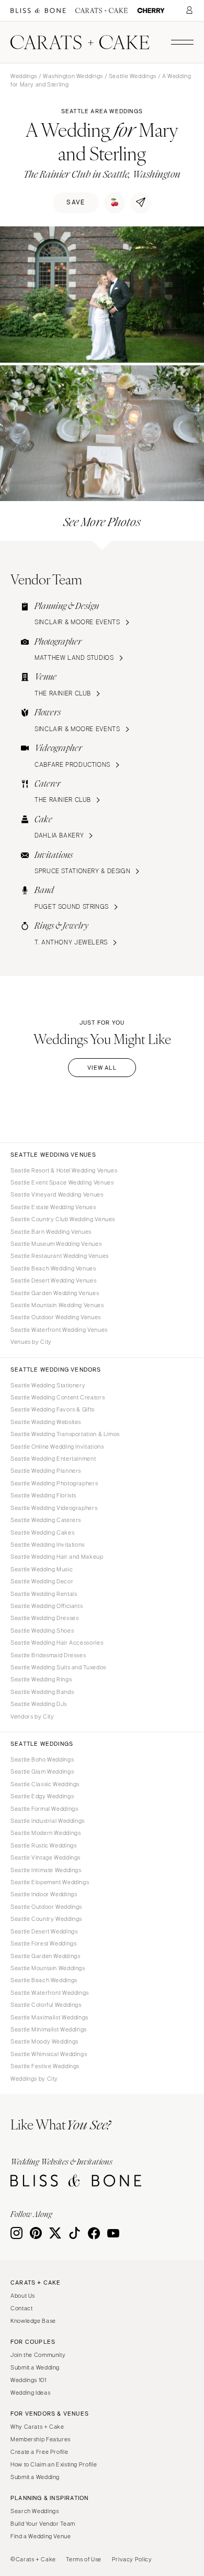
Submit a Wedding (35, 2367)
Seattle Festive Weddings (45, 2066)
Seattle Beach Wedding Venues (53, 1268)
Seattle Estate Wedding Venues (53, 1207)
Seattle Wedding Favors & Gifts (53, 1409)
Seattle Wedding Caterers (46, 1520)
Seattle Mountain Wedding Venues (57, 1305)
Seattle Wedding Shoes (42, 1631)
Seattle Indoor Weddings (44, 1894)
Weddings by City (34, 2079)
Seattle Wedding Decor (42, 1581)
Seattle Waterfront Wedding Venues (59, 1330)
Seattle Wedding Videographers (54, 1508)
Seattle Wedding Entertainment (53, 1459)
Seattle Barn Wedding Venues (51, 1232)
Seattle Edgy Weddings (42, 1796)
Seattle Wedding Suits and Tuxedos (58, 1667)
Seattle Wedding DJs (39, 1704)
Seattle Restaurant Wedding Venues (60, 1256)
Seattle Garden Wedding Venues (55, 1293)
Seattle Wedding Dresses (45, 1618)
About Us (23, 2296)
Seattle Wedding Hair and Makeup (57, 1557)
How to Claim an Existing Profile (54, 2464)
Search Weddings (35, 2511)
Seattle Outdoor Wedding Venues (56, 1317)
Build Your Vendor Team (43, 2524)
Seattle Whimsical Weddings (49, 2054)
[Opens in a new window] (38, 11)
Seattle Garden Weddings (46, 1956)
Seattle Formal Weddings (44, 1809)
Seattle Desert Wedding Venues (53, 1280)
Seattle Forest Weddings (44, 1943)
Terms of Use (84, 2559)
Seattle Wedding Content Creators (58, 1397)
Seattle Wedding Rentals (44, 1594)
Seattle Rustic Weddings (44, 1845)
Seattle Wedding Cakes (42, 1532)
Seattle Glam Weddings (42, 1771)
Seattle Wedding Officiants (47, 1606)
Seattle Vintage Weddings (46, 1857)
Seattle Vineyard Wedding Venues (57, 1194)
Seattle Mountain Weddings (48, 1968)
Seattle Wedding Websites (46, 1422)
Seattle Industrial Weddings (48, 1821)
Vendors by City (32, 1716)
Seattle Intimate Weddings (46, 1870)
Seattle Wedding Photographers (54, 1483)
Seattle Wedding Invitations (48, 1545)
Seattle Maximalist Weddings (49, 2017)
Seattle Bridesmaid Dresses (48, 1655)
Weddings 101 (29, 2380)
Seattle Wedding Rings (41, 1679)
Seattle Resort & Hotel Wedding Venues (64, 1170)
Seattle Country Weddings (46, 1919)
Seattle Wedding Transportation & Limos (65, 1434)
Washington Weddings (73, 76)
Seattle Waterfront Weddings (50, 1993)
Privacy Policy (132, 2559)
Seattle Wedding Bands (42, 1692)
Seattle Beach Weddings (44, 1980)
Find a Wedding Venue (41, 2536)
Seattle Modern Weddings (46, 1833)
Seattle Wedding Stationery (48, 1385)
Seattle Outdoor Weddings (46, 1907)
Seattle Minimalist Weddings (49, 2029)
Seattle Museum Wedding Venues (56, 1244)
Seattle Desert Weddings (44, 1931)
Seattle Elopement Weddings (50, 1882)
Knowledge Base (33, 2321)
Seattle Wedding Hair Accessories (57, 1643)
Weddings (24, 76)
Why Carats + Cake (37, 2427)
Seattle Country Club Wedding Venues (63, 1219)
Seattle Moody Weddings (44, 2041)
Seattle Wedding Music (42, 1569)
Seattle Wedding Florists (43, 1495)
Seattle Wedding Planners (46, 1471)
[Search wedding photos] (151, 11)
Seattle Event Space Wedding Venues (62, 1182)
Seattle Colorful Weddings (46, 2005)
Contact (21, 2308)
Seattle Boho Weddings (42, 1759)
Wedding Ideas (30, 2393)
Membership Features (41, 2439)
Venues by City (31, 1342)
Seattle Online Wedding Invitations (57, 1447)
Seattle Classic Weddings (45, 1784)
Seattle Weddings (133, 76)
